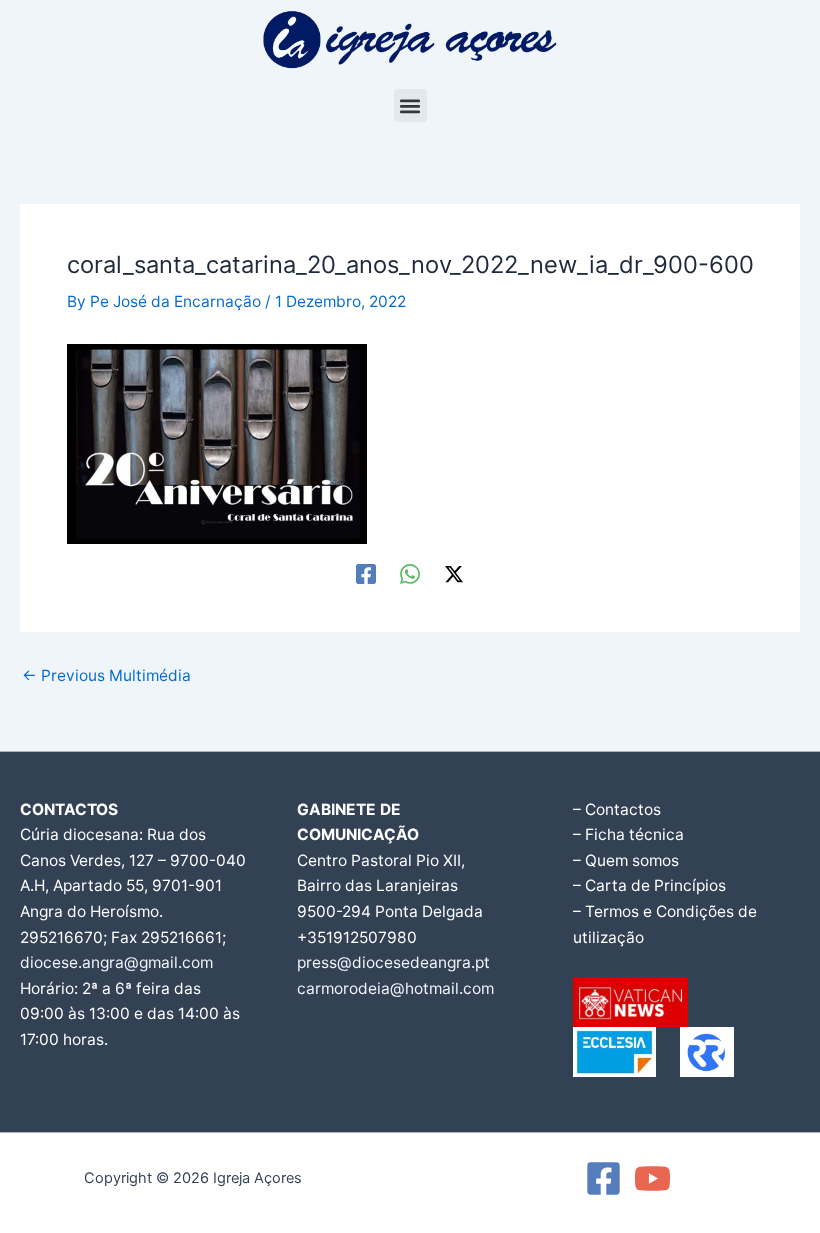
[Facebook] (366, 573)
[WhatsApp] (410, 573)
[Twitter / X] (454, 573)
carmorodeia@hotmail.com (395, 988)
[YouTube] (652, 1178)
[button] (410, 105)
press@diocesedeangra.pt (393, 962)
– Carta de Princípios (649, 885)
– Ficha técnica (628, 834)
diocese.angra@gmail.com (116, 962)
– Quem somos (626, 860)
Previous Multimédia (106, 676)
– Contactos (617, 809)
